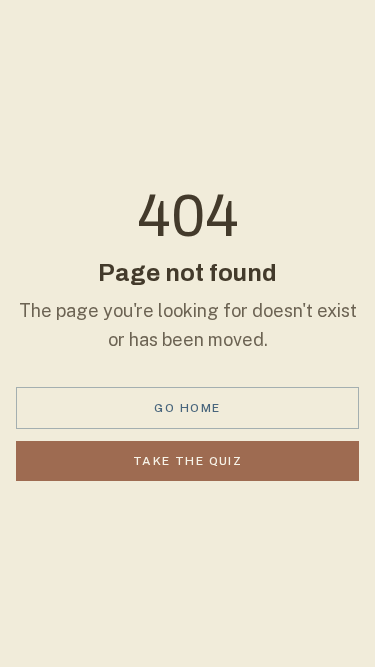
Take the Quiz (188, 461)
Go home (187, 408)
